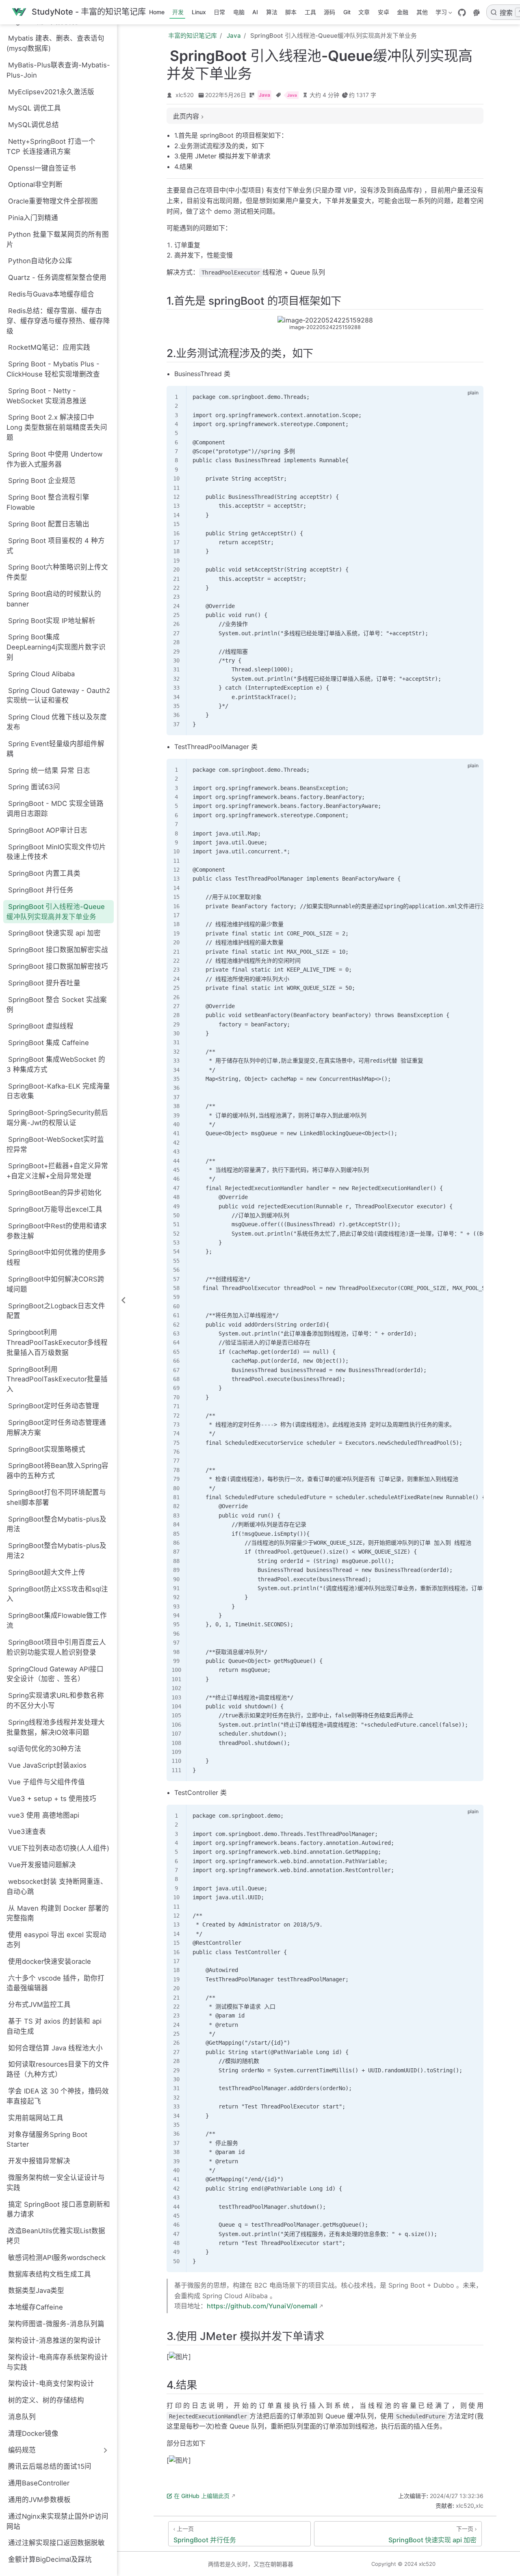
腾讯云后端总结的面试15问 (50, 2466)
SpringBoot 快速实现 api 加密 (54, 933)
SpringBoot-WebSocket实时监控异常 (55, 1144)
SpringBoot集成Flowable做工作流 (57, 1620)
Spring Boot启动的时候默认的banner (54, 599)
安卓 (383, 12)
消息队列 (22, 2417)
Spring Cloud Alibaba (41, 674)
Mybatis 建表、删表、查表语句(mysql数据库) (55, 43)
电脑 (239, 12)
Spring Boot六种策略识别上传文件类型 (57, 572)
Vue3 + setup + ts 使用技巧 (52, 1799)
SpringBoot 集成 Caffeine (49, 1043)
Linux (199, 12)
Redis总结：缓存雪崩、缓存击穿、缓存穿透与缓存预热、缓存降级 (58, 321)
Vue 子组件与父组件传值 (47, 1782)
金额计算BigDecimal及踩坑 (50, 2559)
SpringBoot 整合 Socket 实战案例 (57, 1005)
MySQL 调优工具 (35, 108)
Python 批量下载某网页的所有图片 (58, 239)
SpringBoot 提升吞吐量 (44, 983)
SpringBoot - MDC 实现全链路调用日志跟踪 (55, 809)
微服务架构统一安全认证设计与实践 (56, 2183)
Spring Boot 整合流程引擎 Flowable (48, 502)
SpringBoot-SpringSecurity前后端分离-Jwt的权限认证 (57, 1118)
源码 (329, 12)
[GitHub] (462, 13)
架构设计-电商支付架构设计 (51, 2383)
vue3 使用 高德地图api (44, 1815)
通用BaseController (39, 2483)
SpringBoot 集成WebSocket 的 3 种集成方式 (56, 1064)
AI (255, 12)
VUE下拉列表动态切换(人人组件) (59, 1848)
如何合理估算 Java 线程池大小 (55, 2048)
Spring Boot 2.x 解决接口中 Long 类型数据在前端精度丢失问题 (57, 427)
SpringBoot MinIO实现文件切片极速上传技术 (56, 852)
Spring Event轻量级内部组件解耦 (55, 749)
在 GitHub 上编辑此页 (202, 2496)
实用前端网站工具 (36, 2118)
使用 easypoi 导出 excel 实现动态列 (56, 1940)
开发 (178, 12)
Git (347, 12)
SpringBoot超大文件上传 (47, 1572)
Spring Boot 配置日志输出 (49, 524)
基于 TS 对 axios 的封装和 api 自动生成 (54, 2026)
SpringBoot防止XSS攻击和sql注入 (57, 1594)
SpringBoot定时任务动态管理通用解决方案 (56, 1428)
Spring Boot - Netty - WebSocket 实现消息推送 (47, 396)
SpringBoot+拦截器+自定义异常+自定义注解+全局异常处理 (57, 1171)
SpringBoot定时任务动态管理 (54, 1406)
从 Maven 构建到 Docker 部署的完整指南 (58, 1913)
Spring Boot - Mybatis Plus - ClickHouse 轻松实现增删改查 (53, 369)
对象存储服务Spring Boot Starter (47, 2140)
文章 (364, 12)
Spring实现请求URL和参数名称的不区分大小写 (55, 1700)
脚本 (291, 12)
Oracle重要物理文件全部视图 (53, 201)
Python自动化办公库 (40, 261)
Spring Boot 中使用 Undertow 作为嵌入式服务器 (54, 459)
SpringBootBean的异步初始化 (55, 1193)
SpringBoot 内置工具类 (44, 873)
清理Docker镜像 (33, 2433)
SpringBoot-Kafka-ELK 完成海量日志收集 (58, 1091)
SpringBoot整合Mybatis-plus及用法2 (56, 1551)
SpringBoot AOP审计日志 (48, 830)
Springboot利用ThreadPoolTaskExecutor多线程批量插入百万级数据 (57, 1342)
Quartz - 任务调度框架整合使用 (57, 277)
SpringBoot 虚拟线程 (41, 1026)
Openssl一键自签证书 (42, 168)
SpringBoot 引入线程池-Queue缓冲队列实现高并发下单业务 (56, 912)
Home (157, 12)
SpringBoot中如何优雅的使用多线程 (56, 1257)
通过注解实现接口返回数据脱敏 (56, 2543)
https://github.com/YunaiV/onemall (262, 2306)
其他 (422, 12)
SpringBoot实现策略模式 (47, 1449)
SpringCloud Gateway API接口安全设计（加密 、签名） (55, 1674)
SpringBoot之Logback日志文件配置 (56, 1311)
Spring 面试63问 (34, 787)
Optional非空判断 (35, 184)
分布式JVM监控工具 (39, 2005)
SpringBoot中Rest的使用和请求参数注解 (57, 1231)
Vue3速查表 (27, 1831)
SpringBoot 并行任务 (41, 890)
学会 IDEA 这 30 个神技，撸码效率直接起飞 (58, 2096)
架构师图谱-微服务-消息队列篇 (56, 2324)
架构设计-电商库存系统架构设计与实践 (57, 2362)
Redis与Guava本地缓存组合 (51, 294)
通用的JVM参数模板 (39, 2500)
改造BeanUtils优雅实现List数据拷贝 (56, 2236)
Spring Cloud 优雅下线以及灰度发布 (57, 722)
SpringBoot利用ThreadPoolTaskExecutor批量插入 (57, 1379)
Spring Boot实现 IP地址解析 (52, 621)
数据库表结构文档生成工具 (50, 2274)
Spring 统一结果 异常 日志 (49, 771)
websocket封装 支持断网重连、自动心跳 (57, 1887)
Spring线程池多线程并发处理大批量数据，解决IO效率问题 (56, 1727)
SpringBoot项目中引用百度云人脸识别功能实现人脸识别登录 (56, 1647)
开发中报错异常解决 (39, 2161)
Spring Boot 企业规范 (42, 481)
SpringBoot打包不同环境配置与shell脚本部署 (56, 1497)
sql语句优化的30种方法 (45, 1749)
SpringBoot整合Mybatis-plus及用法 (56, 1524)
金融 (403, 12)
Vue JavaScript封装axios (47, 1765)
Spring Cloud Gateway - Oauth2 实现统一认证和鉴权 (58, 696)
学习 (440, 14)
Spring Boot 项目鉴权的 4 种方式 (56, 546)
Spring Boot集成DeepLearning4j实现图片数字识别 (56, 647)
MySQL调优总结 (34, 125)
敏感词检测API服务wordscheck (57, 2258)
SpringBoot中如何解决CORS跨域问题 (55, 1284)
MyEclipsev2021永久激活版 (51, 92)
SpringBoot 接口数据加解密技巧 (58, 966)
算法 (272, 12)
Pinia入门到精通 (33, 218)
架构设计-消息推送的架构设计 (55, 2340)
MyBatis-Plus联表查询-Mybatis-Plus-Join (58, 70)
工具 (310, 12)
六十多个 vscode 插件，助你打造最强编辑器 (55, 1983)
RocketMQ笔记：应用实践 (49, 347)
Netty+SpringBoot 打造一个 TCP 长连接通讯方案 (51, 146)
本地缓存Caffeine (36, 2307)
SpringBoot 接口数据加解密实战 (58, 950)
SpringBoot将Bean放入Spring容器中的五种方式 (57, 1471)
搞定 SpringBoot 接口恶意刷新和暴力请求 (58, 2209)
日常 (219, 12)
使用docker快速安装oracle (50, 1961)
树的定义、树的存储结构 (46, 2400)
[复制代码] (472, 396)
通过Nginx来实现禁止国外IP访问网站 (57, 2521)
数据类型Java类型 (36, 2290)
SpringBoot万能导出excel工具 (55, 1209)
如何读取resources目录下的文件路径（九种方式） (58, 2069)
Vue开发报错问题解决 (42, 1865)
